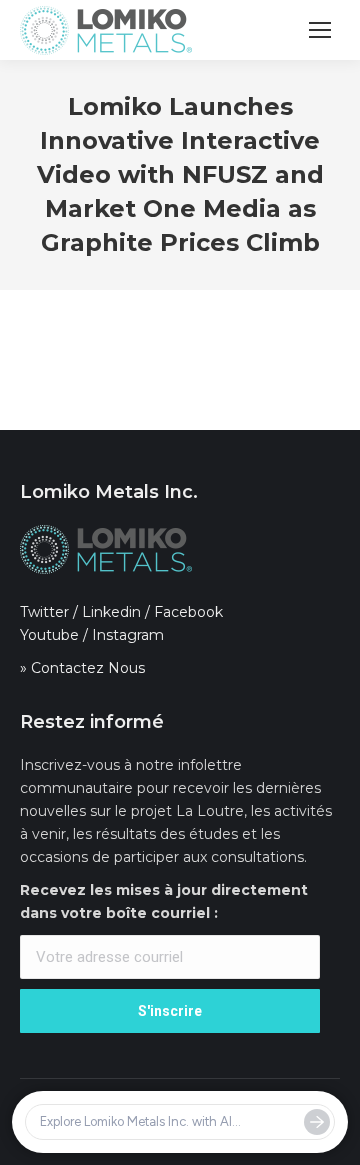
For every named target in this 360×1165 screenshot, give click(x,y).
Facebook (188, 612)
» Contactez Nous (82, 668)
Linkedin (111, 612)
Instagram (128, 635)
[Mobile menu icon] (320, 30)
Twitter (44, 612)
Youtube (49, 635)
